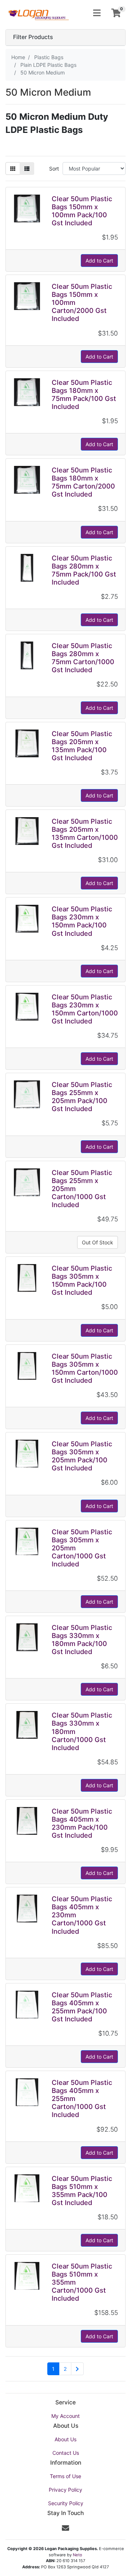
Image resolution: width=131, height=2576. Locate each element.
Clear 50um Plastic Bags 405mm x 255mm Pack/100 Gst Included (82, 2007)
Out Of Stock (98, 1242)
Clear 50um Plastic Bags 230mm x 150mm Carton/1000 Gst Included (85, 1009)
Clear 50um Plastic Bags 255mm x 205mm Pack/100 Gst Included (82, 1096)
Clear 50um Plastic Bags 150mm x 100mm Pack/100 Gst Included (82, 211)
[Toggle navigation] (97, 13)
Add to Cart (99, 261)
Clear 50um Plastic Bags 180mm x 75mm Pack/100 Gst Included (84, 394)
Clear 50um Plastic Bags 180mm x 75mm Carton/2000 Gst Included (83, 482)
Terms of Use (65, 2476)
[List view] (27, 169)
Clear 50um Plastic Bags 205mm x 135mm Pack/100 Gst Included (82, 746)
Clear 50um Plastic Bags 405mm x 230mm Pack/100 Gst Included (82, 1823)
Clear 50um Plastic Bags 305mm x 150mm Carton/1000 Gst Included (85, 1368)
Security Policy (66, 2503)
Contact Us (66, 2453)
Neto (78, 2555)
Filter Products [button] (33, 37)
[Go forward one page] (77, 2369)
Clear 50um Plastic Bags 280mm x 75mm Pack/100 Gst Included (84, 570)
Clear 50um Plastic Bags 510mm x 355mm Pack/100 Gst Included (82, 2190)
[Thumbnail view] (13, 169)
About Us (65, 2439)
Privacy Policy (65, 2490)
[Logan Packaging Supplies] (38, 13)
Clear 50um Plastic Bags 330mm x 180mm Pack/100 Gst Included (82, 1639)
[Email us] (65, 2528)
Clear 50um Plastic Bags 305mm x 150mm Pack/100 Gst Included (82, 1280)
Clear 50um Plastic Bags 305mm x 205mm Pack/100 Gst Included (82, 1456)
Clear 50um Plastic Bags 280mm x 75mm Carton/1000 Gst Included (83, 658)
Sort (54, 169)
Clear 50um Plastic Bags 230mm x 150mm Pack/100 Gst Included (82, 921)
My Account (65, 2416)
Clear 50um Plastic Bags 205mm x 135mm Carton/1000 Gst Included (85, 833)
